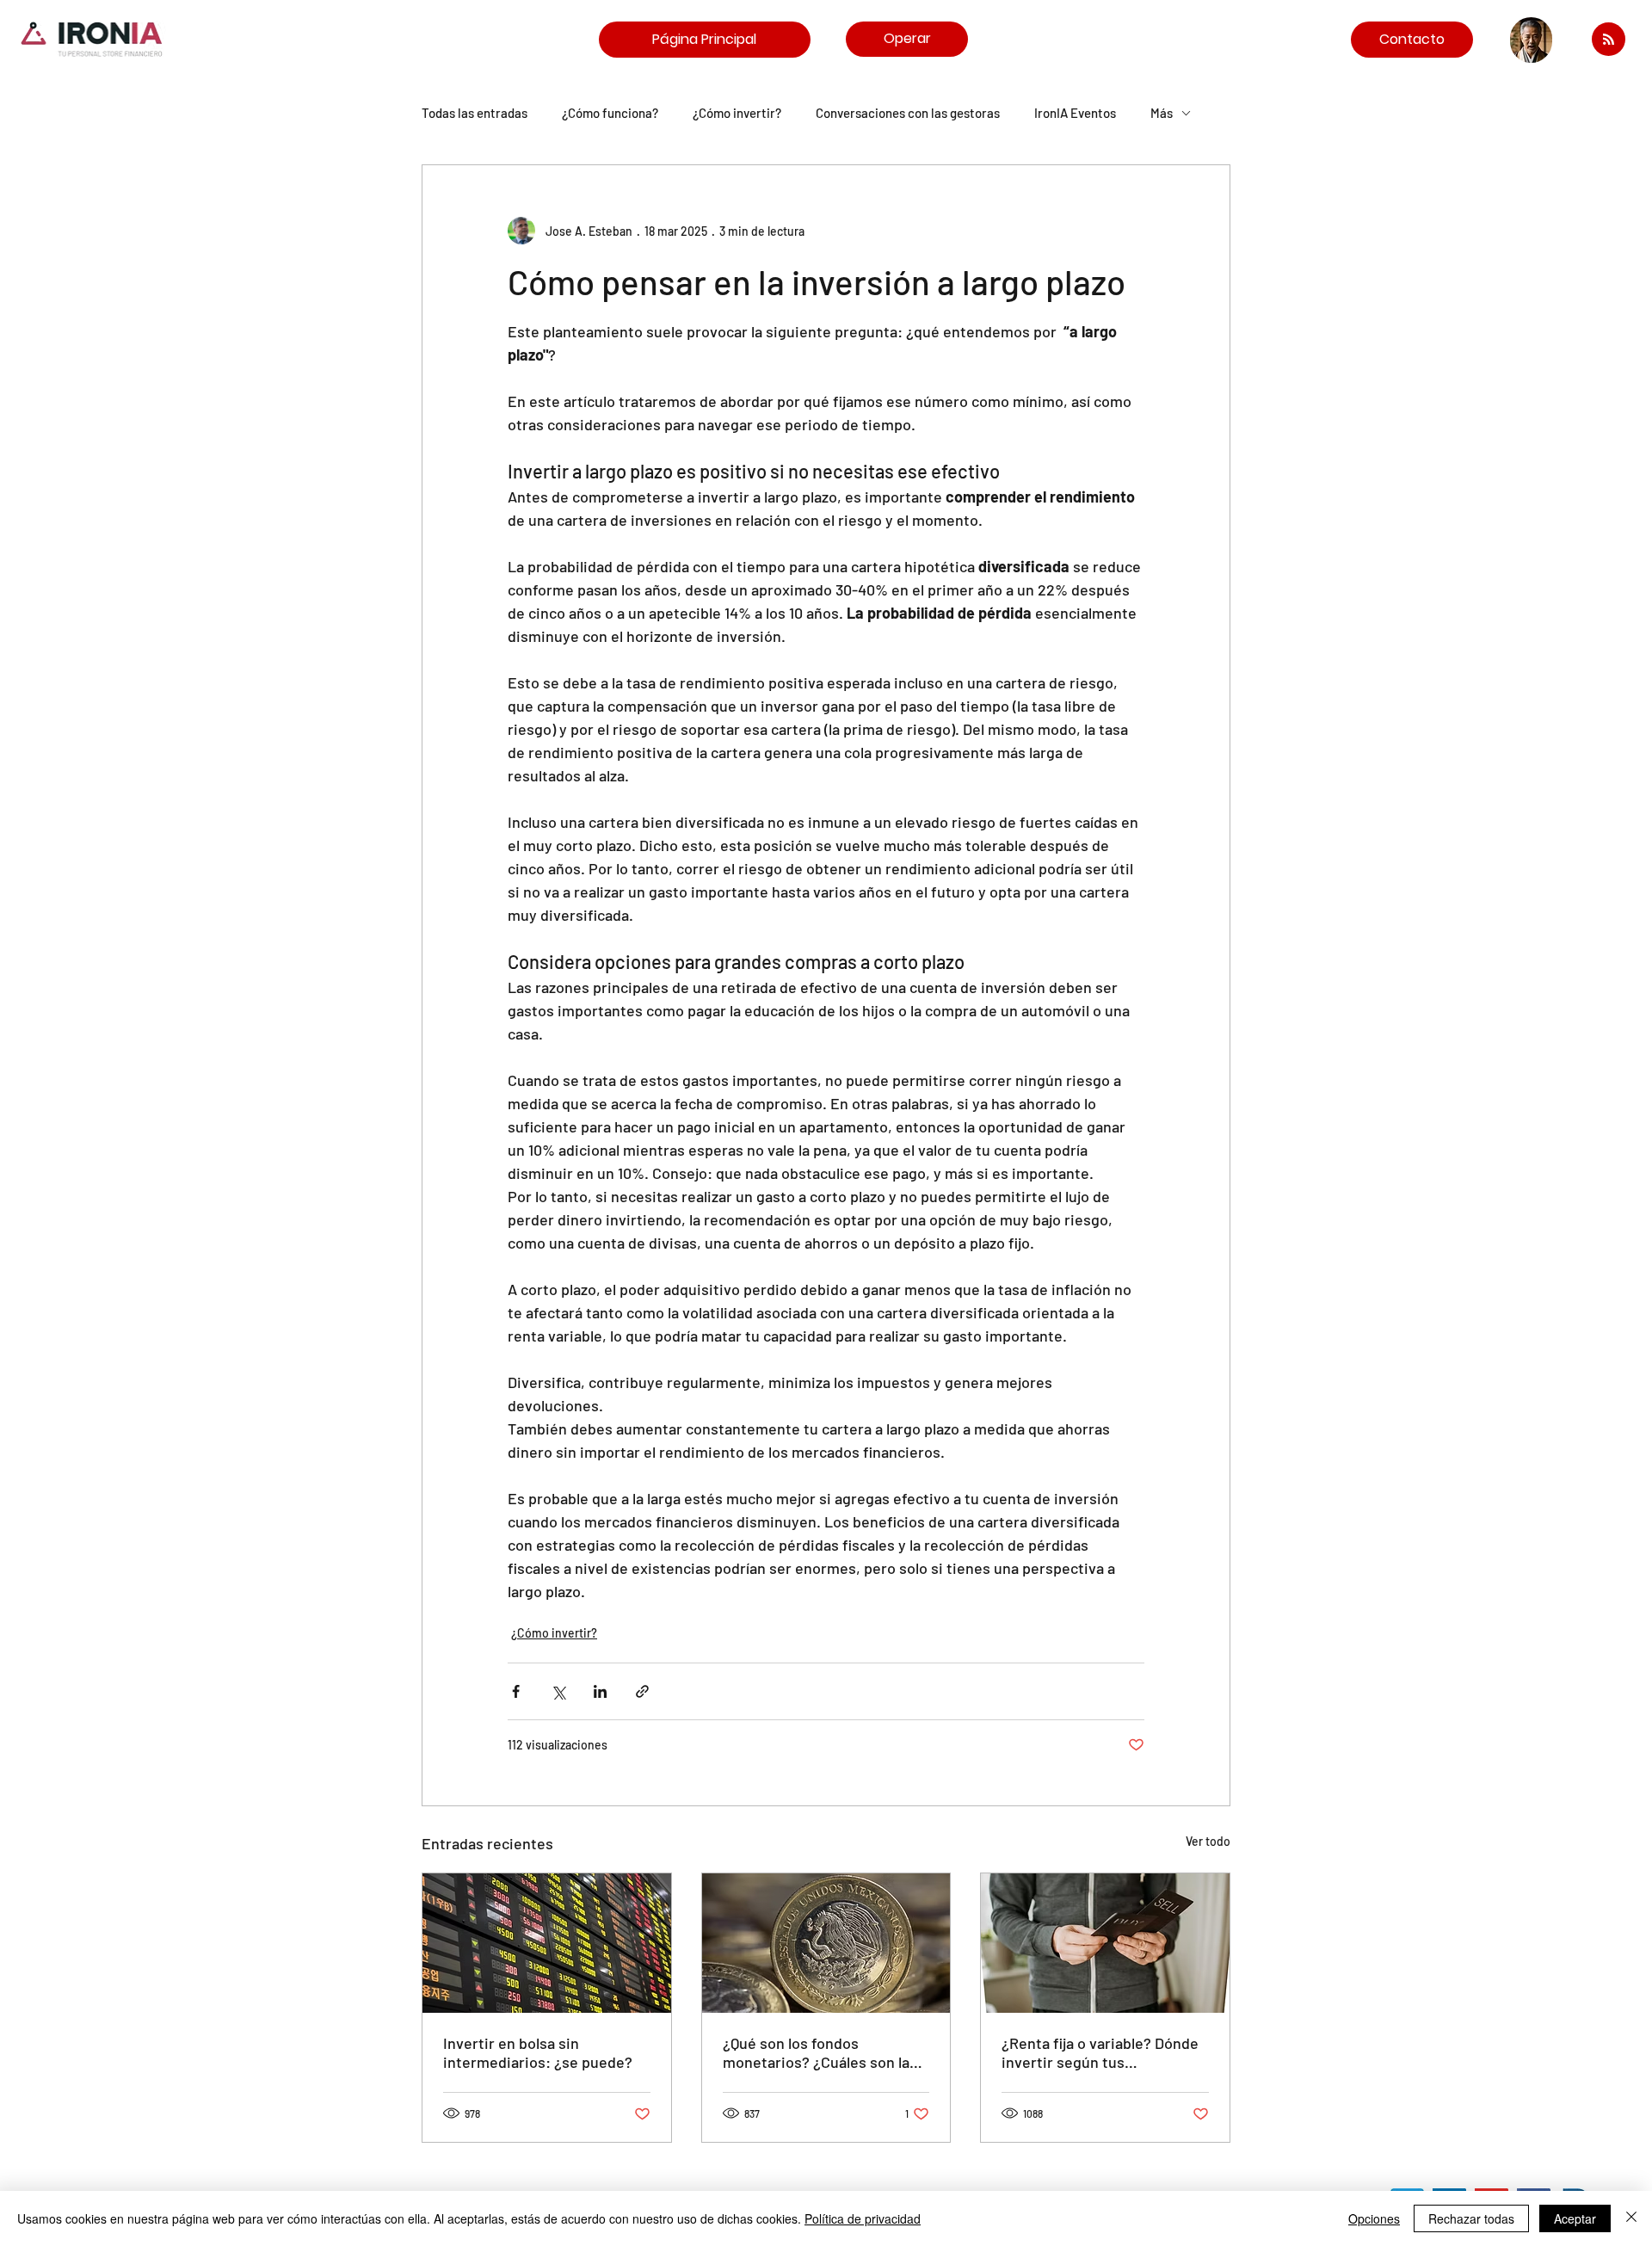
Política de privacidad (863, 2218)
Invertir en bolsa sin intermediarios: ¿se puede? (538, 2052)
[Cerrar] (1631, 2218)
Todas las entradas (475, 113)
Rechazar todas (1471, 2218)
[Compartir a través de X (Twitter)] (558, 1691)
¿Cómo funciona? (610, 113)
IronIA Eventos (1075, 113)
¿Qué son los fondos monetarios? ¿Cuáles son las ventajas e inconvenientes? (820, 2052)
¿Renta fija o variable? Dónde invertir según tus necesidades (1100, 2052)
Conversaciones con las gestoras (908, 113)
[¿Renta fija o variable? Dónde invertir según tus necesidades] (1105, 1943)
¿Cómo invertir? (737, 113)
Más (1162, 113)
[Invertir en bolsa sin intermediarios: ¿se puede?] (547, 1943)
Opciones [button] (1374, 2218)
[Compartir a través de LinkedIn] (600, 1691)
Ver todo (1208, 1841)
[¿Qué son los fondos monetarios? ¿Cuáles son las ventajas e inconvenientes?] (826, 1943)
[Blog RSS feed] (1609, 40)
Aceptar (1575, 2218)
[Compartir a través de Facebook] (516, 1691)
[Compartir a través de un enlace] (642, 1691)
